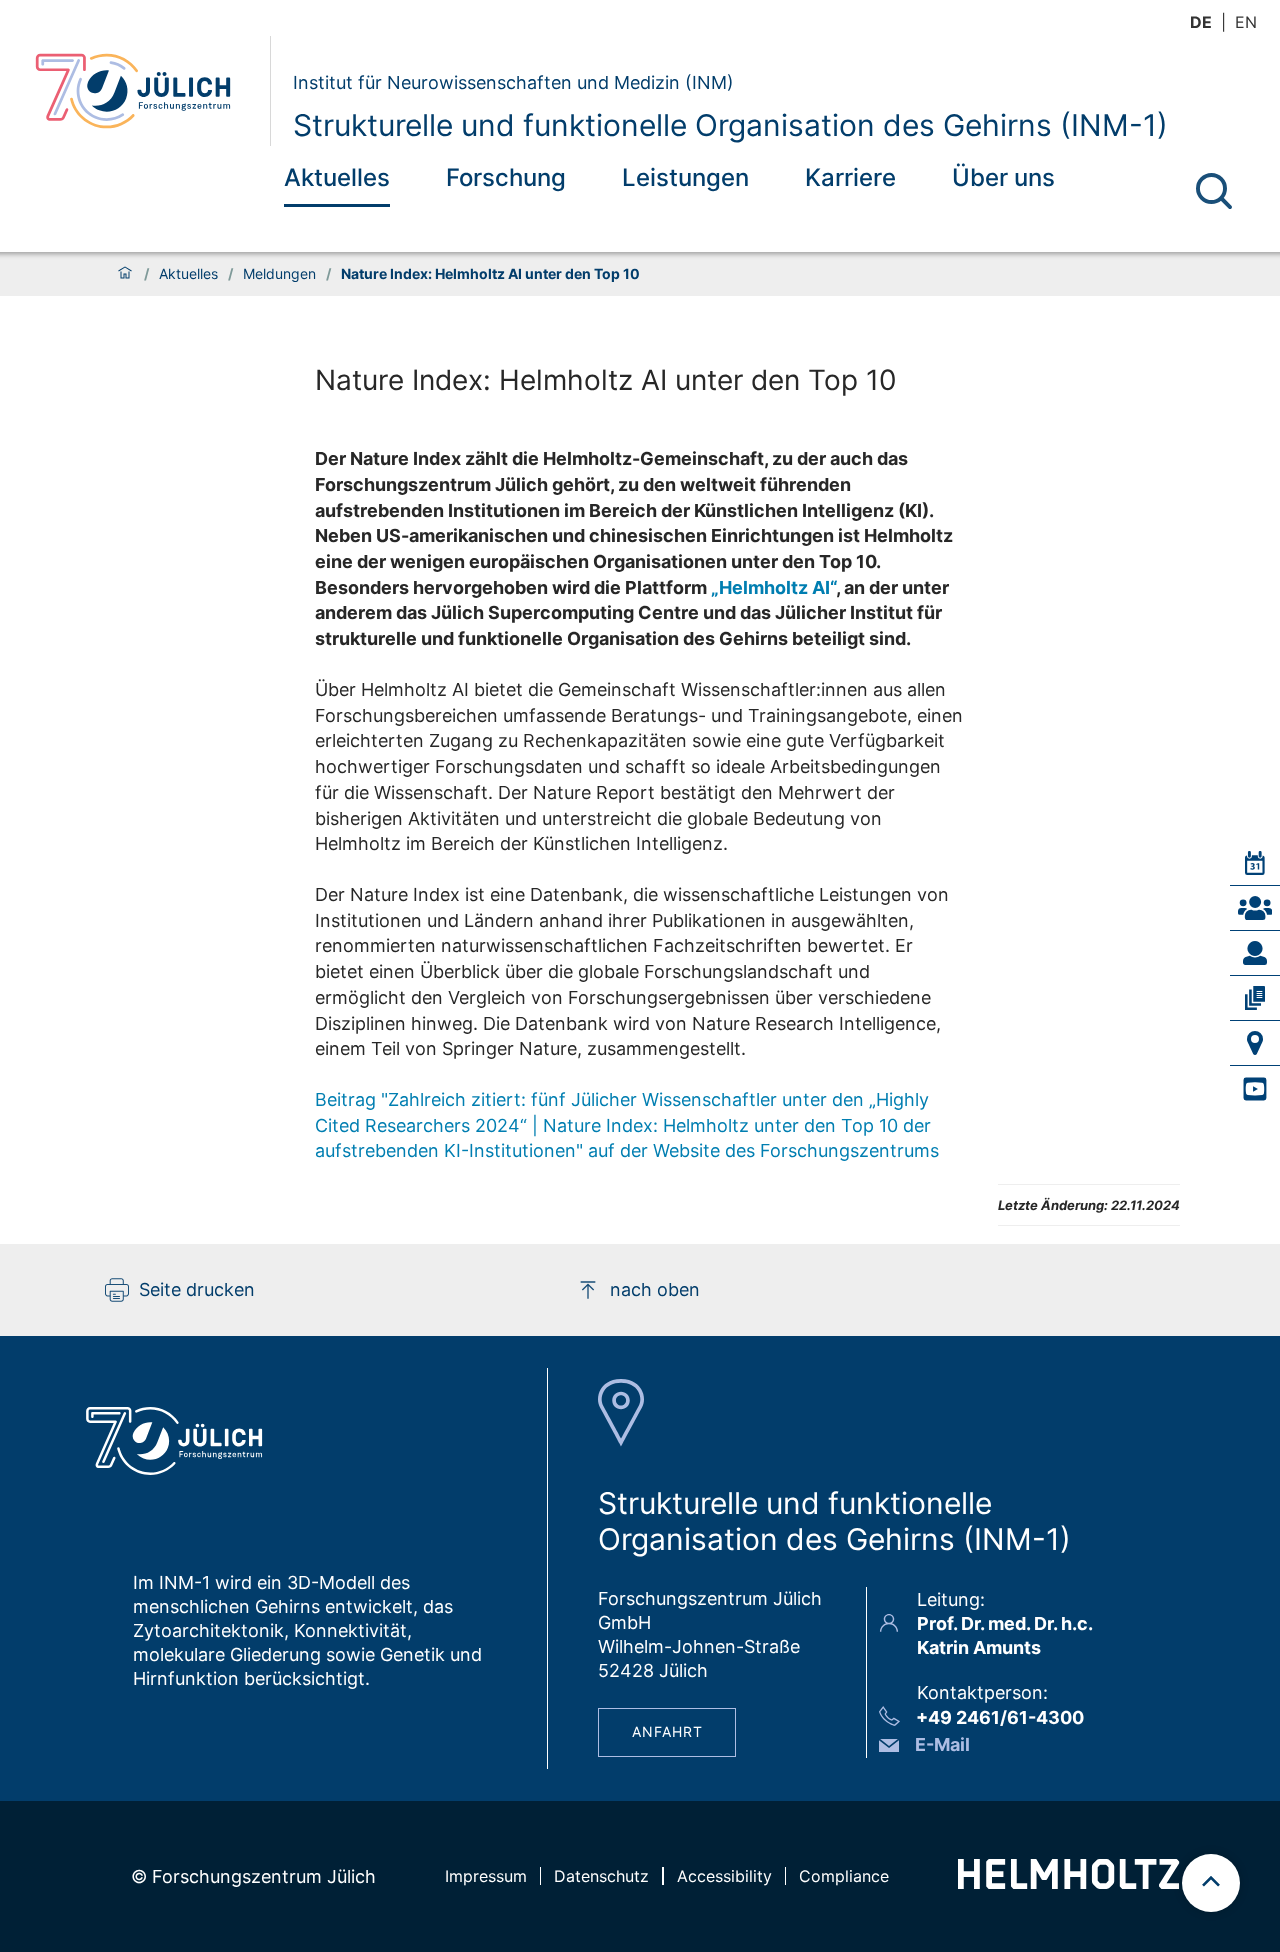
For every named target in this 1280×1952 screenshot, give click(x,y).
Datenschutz (601, 1876)
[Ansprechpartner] (1255, 908)
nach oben (655, 1289)
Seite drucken (197, 1289)
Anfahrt (667, 1731)
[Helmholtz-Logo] (1068, 1882)
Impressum (486, 1876)
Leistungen (685, 177)
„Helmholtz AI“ (773, 587)
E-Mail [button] (942, 1744)
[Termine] (1255, 863)
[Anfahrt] (1255, 1043)
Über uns (1003, 177)
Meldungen (279, 274)
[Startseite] (125, 274)
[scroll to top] (1211, 1883)
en (1246, 22)
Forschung (506, 177)
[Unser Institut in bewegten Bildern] (1255, 1089)
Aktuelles (337, 177)
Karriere (850, 177)
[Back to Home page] (144, 91)
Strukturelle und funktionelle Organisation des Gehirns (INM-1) (730, 125)
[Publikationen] (1255, 998)
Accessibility (724, 1876)
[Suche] (1214, 191)
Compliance (844, 1876)
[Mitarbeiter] (1255, 953)
